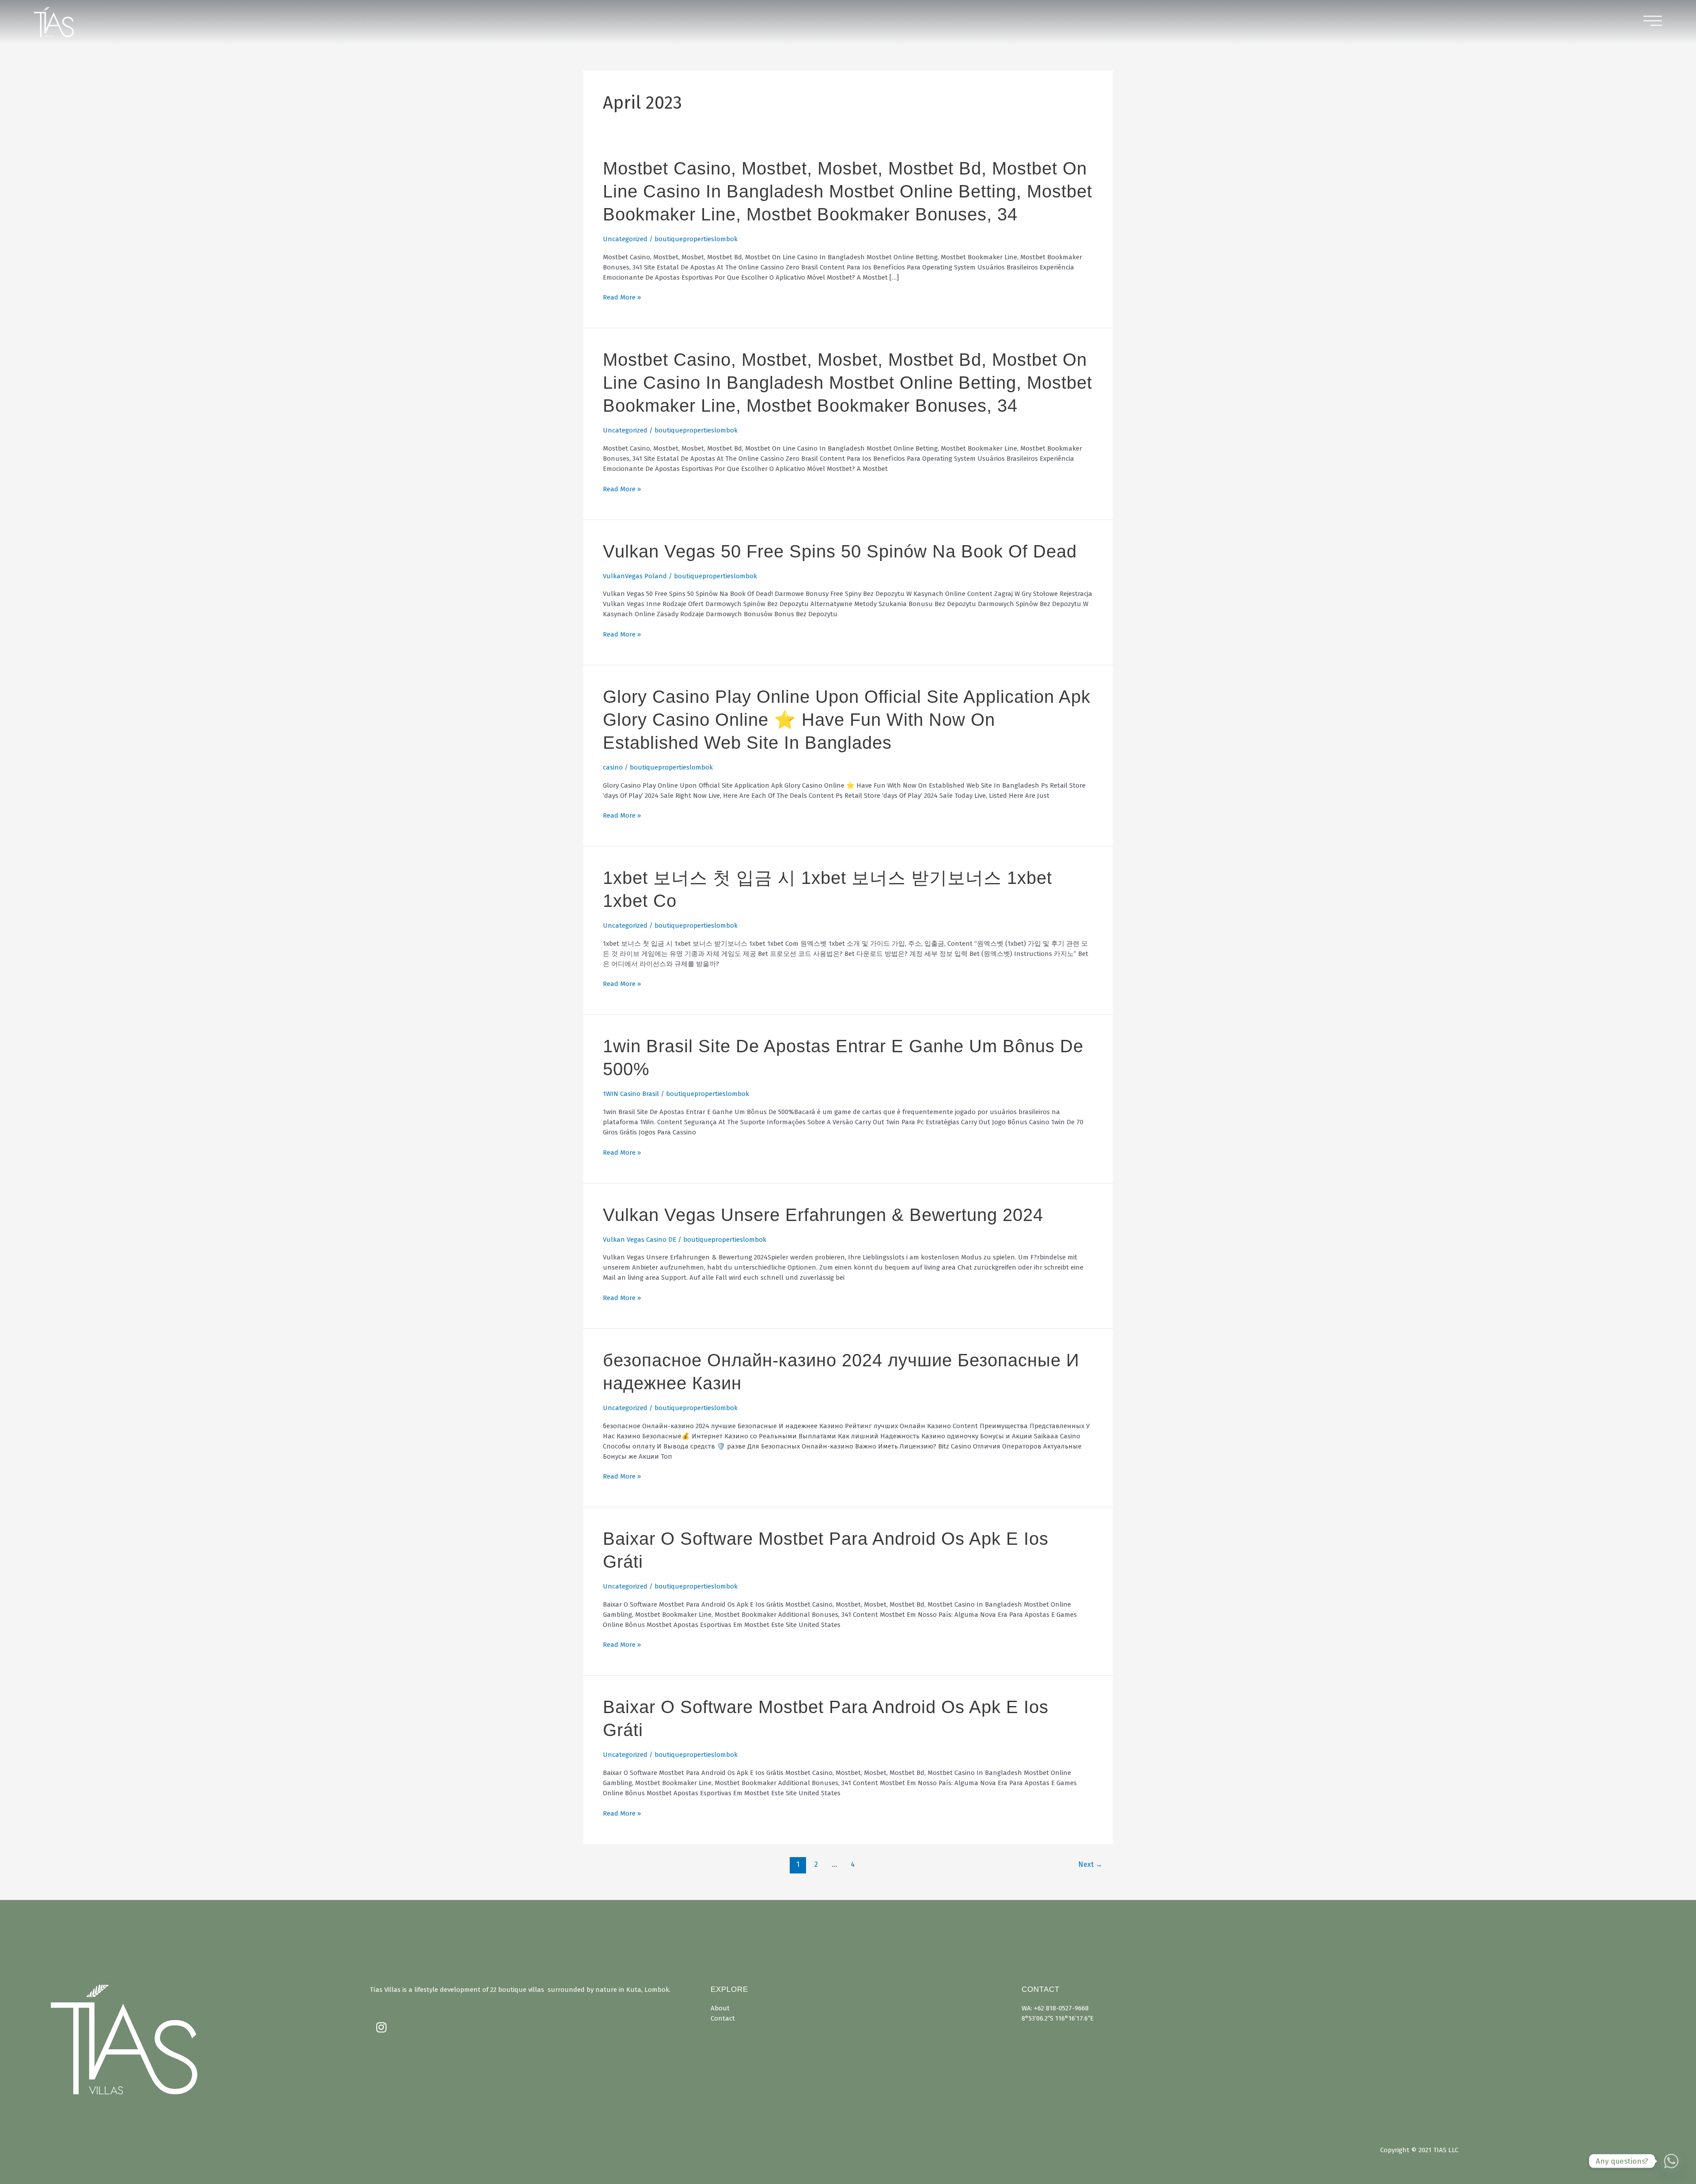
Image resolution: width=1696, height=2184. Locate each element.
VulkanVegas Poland (635, 576)
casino (613, 767)
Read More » (622, 298)
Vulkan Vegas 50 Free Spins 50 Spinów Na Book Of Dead (840, 551)
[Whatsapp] (1671, 2161)
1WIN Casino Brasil (631, 1094)
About (720, 2008)
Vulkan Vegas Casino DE (640, 1240)
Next (1090, 1864)
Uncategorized (625, 239)
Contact (723, 2018)
